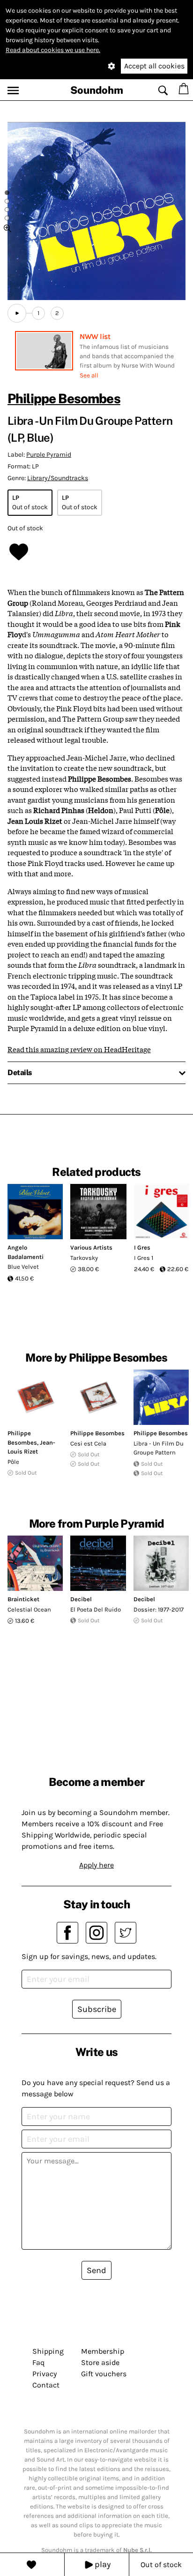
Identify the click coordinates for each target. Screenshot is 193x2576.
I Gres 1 (144, 1258)
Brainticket (23, 1599)
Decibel (81, 1599)
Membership (103, 2351)
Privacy (45, 2374)
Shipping (48, 2351)
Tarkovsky (84, 1258)
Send (96, 2270)
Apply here (96, 1865)
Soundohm (97, 90)
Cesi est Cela (88, 1443)
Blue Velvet (23, 1267)
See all (89, 375)
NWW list (95, 336)
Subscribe (97, 2009)
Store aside (100, 2362)
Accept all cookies (154, 66)
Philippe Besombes (64, 398)
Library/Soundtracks (58, 478)
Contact (46, 2385)
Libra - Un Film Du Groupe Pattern (159, 1448)
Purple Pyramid (49, 455)
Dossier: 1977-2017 (159, 1609)
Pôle (13, 1462)
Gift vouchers (104, 2374)
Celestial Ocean (29, 1609)
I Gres (142, 1247)
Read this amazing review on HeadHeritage (79, 1049)
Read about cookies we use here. (53, 50)
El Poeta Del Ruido (96, 1609)
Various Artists (91, 1247)
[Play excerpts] (17, 313)
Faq (38, 2362)
